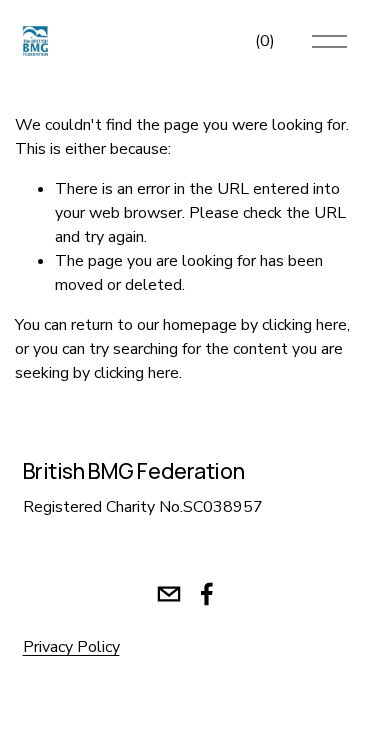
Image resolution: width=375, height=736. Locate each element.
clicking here (304, 325)
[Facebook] (207, 594)
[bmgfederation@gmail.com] (169, 594)
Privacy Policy (71, 647)
